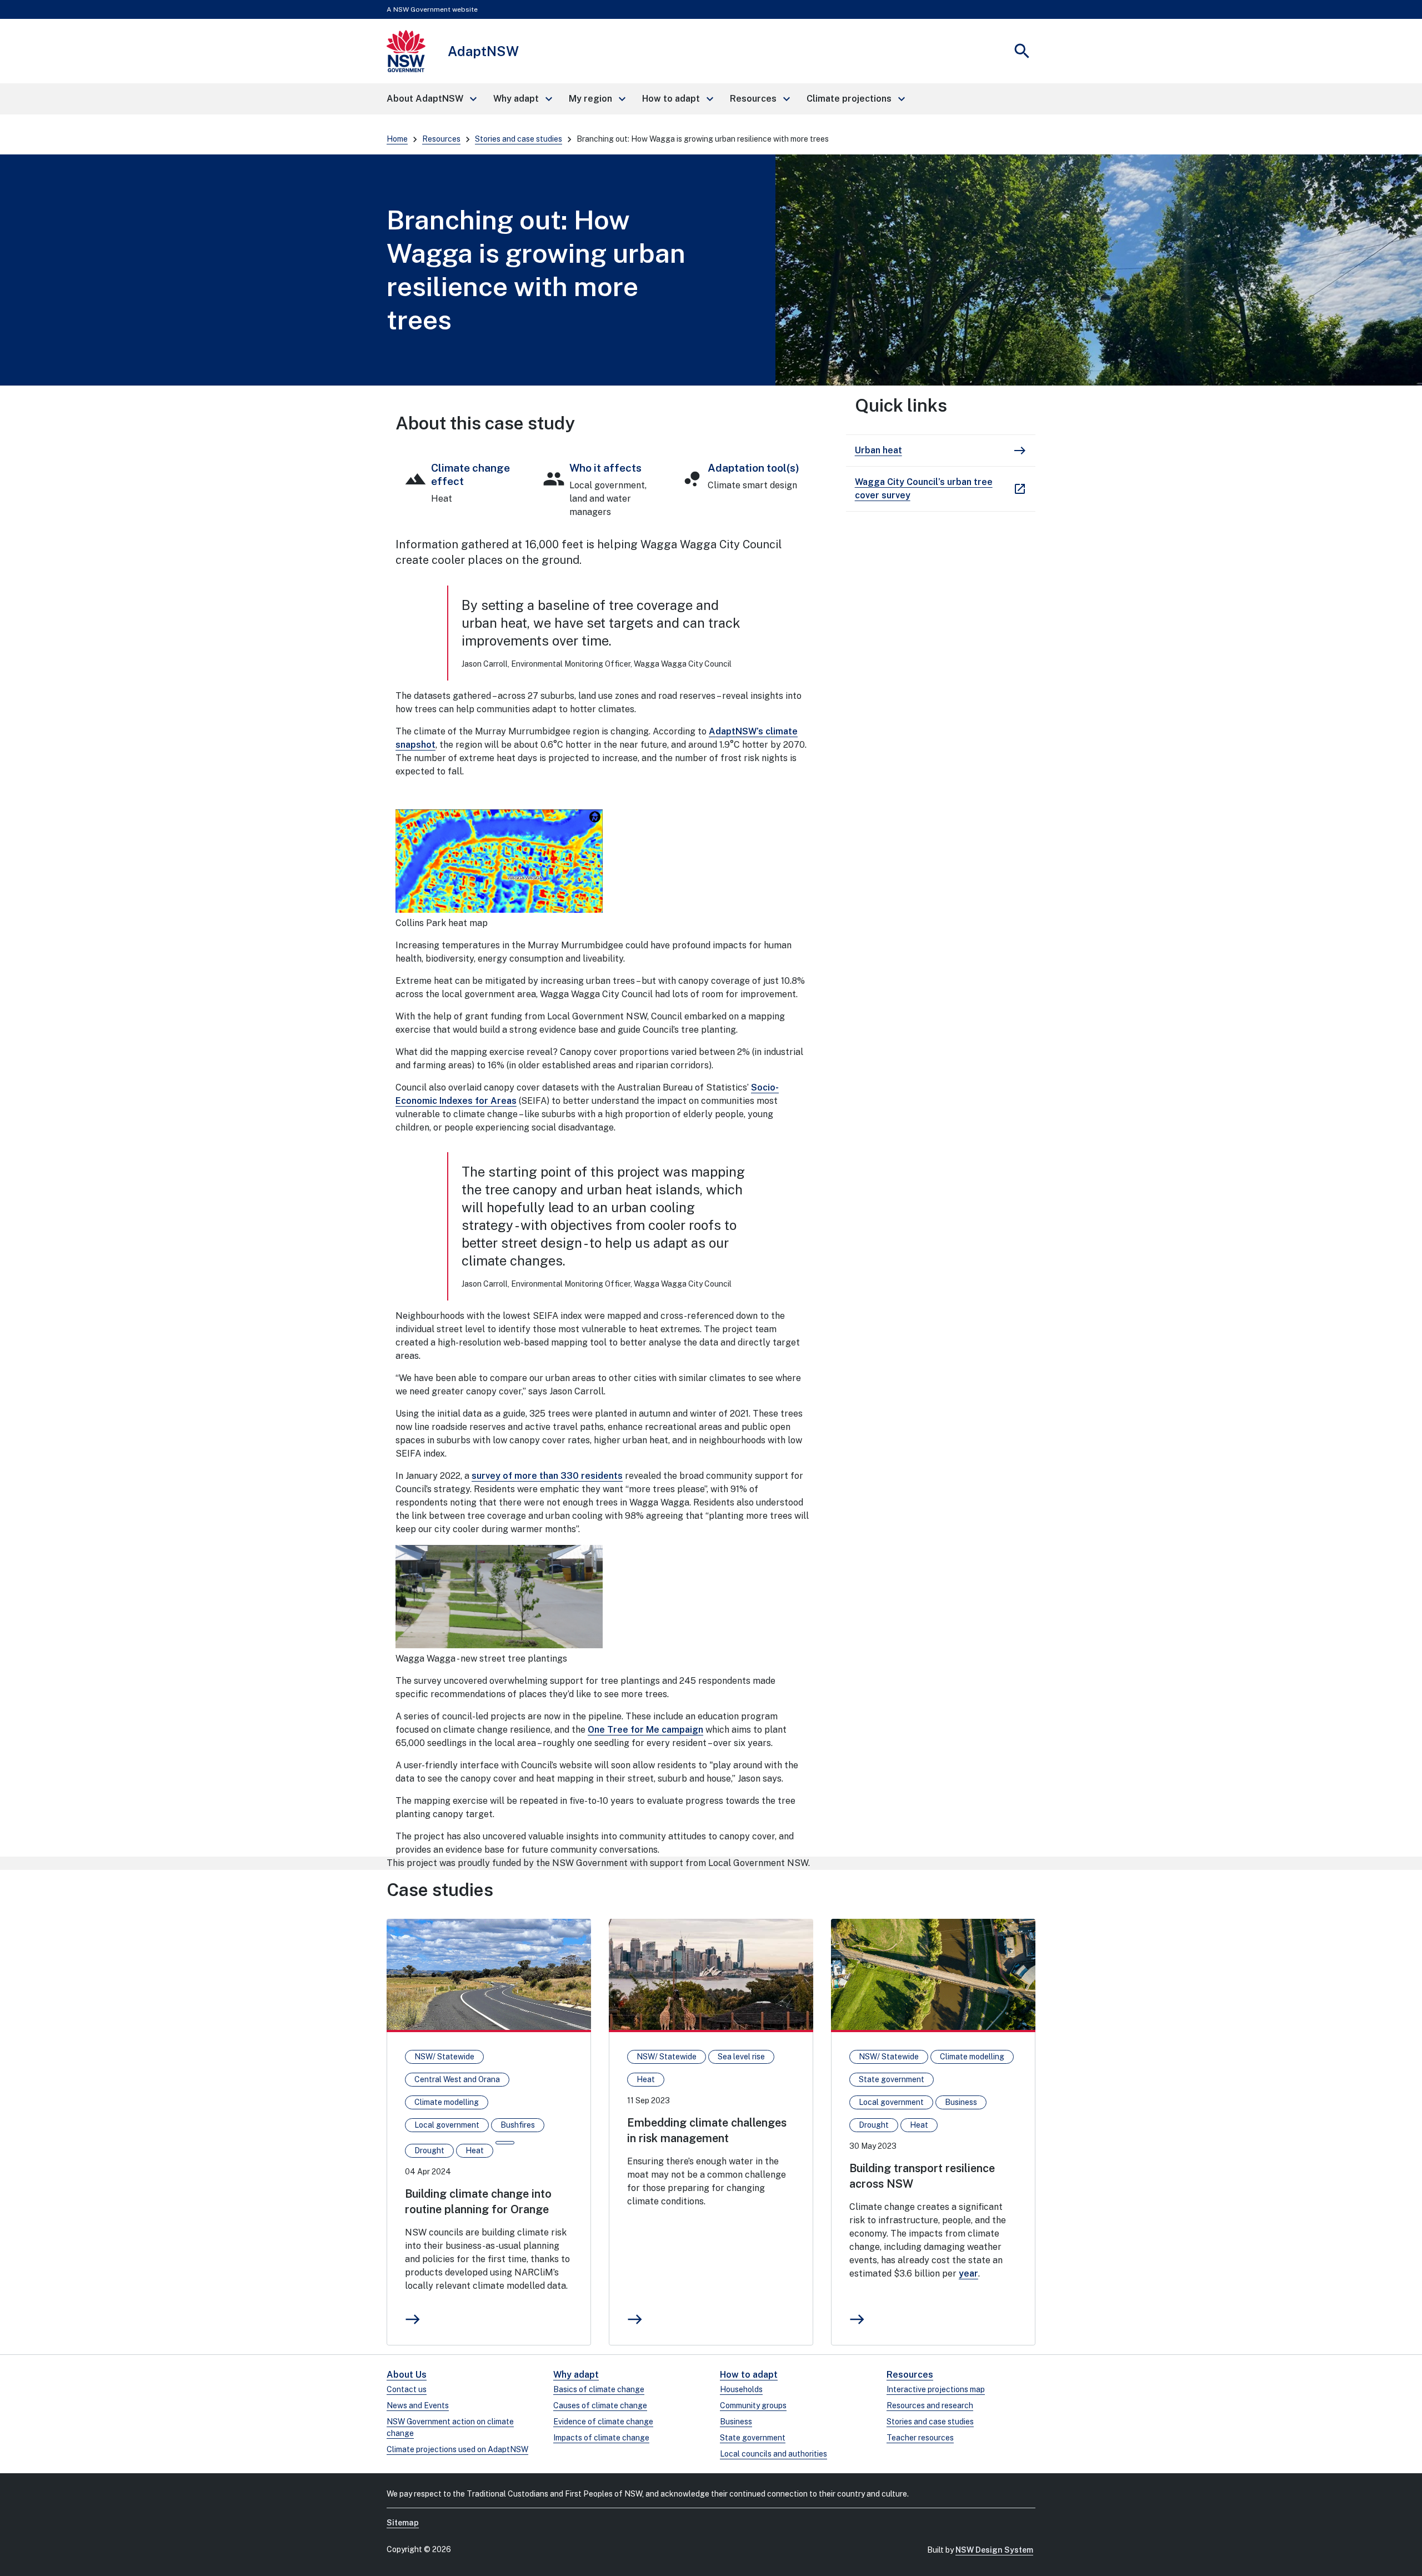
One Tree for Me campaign (645, 1730)
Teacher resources (920, 2438)
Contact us (407, 2389)
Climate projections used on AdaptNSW (457, 2449)
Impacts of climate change (601, 2438)
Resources (441, 139)
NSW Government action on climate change (450, 2427)
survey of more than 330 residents (547, 1476)
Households (741, 2389)
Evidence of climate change (603, 2422)
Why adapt (576, 2375)
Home (397, 139)
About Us (407, 2375)
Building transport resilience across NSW (922, 2176)
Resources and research (930, 2405)
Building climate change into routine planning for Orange (478, 2202)
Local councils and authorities (773, 2454)
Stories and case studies (519, 139)
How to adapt (749, 2375)
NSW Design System (994, 2550)
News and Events (418, 2405)
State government (753, 2438)
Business (736, 2422)
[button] (431, 99)
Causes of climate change (600, 2405)
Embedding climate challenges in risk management (707, 2130)
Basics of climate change (599, 2389)
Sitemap (403, 2523)
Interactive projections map (936, 2389)
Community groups (753, 2405)
